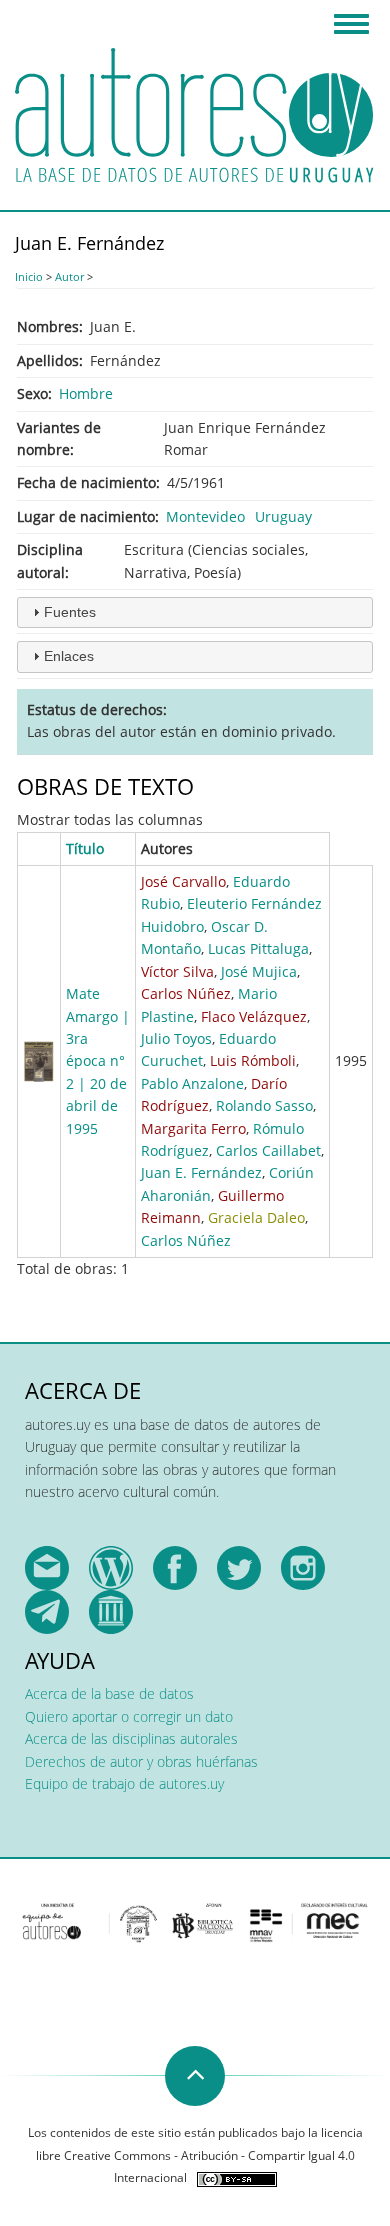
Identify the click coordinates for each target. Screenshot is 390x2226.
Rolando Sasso (264, 1105)
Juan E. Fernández (201, 1172)
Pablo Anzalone (192, 1083)
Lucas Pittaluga (258, 948)
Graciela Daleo (256, 1217)
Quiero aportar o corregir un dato (129, 1716)
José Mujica (259, 971)
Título (85, 848)
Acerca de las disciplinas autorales (131, 1738)
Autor (69, 276)
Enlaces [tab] (69, 656)
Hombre (86, 393)
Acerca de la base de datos (109, 1693)
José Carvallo (183, 881)
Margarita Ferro (193, 1128)
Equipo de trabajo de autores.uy (124, 1783)
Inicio (29, 276)
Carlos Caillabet (268, 1150)
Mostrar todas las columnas (110, 819)
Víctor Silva (177, 971)
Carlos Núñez (186, 993)
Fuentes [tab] (70, 612)
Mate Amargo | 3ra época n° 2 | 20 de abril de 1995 (98, 1060)
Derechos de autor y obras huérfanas (141, 1761)
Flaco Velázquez (254, 1016)
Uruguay (283, 516)
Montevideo (205, 516)
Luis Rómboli (253, 1060)
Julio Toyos (176, 1038)
